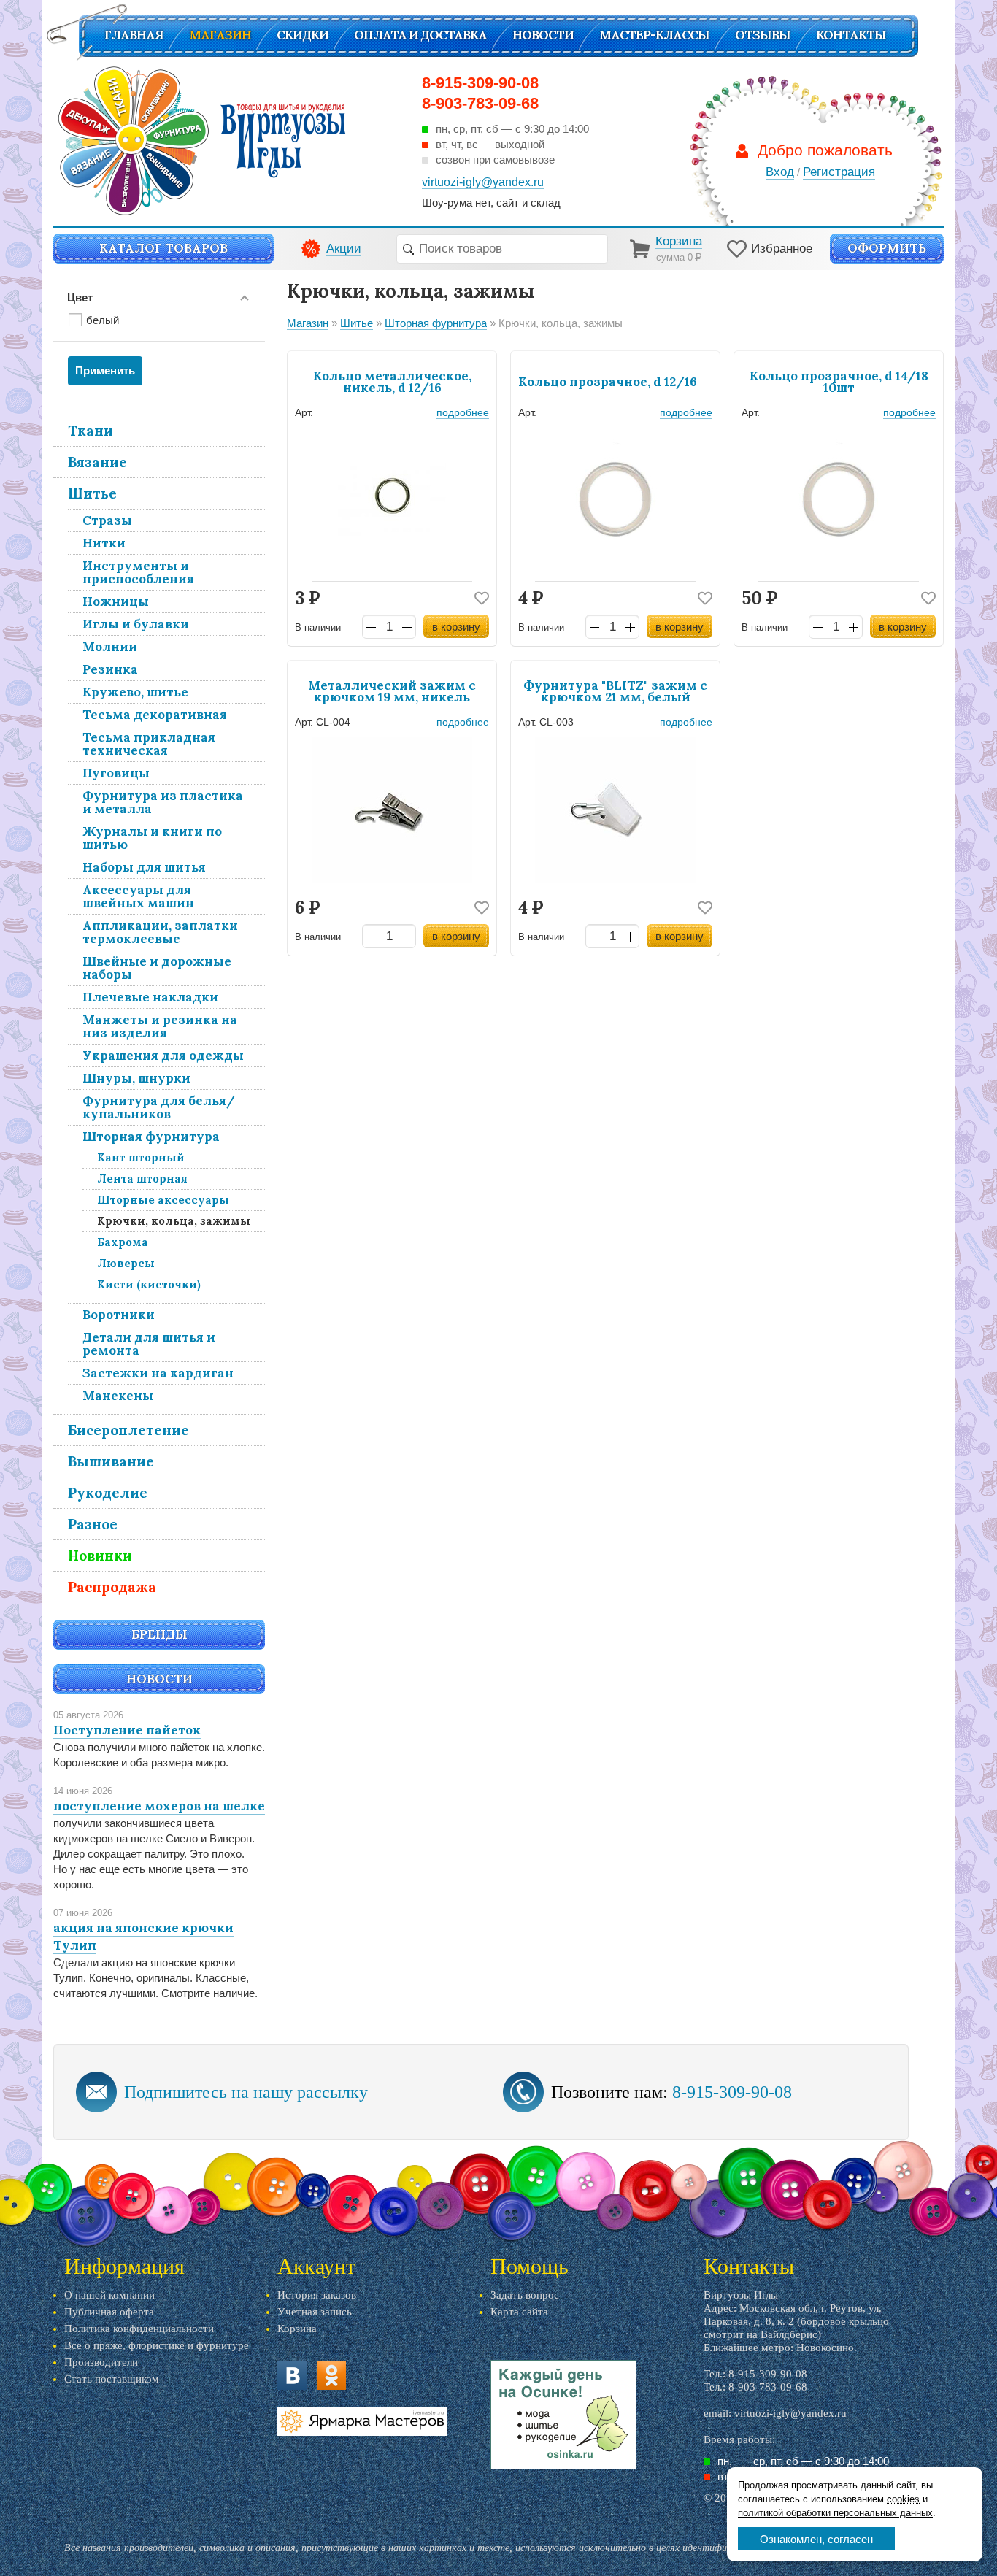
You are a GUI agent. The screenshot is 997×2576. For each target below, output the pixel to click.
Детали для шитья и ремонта (149, 1344)
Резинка (110, 669)
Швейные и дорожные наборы (157, 968)
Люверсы (126, 1263)
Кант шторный (141, 1157)
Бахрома (123, 1242)
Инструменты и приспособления (138, 572)
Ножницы (116, 601)
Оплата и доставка (420, 35)
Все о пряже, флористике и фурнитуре (157, 2345)
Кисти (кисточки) (149, 1284)
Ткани (91, 431)
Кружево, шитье (135, 692)
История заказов (317, 2295)
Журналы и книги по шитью (152, 838)
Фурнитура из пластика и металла (163, 802)
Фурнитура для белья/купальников (159, 1107)
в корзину (456, 627)
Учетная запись (315, 2312)
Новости (543, 35)
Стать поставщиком (112, 2379)
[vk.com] (292, 2375)
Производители (101, 2362)
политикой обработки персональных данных (835, 2513)
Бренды (159, 1634)
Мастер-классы (654, 35)
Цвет (80, 297)
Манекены (118, 1396)
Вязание (97, 462)
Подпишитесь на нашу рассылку (246, 2092)
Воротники (119, 1315)
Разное (93, 1524)
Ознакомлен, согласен (816, 2539)
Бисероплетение (128, 1430)
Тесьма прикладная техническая (149, 744)
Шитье (92, 493)
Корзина (297, 2329)
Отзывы (763, 35)
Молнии (110, 647)
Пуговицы (116, 773)
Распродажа (112, 1587)
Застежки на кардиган (158, 1373)
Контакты (851, 35)
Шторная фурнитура (151, 1137)
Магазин (220, 35)
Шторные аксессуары (163, 1200)
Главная (134, 35)
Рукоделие (108, 1493)
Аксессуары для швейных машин (138, 896)
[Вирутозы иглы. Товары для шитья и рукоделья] (202, 141)
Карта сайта (519, 2312)
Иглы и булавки (136, 624)
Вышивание (111, 1461)
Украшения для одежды (163, 1056)
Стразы (107, 520)
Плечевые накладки (150, 997)
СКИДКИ (303, 35)
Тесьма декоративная (155, 715)
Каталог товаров (163, 248)
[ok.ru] (331, 2375)
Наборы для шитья (144, 867)
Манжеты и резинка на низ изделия (160, 1026)
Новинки (100, 1556)
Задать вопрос (525, 2295)
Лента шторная (142, 1179)
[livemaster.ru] (362, 2421)
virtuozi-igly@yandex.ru (790, 2413)
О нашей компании (109, 2295)
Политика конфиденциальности (139, 2329)
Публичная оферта (109, 2312)
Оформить (887, 248)
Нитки (104, 543)
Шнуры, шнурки (136, 1078)
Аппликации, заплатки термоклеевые (160, 932)
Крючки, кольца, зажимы (174, 1221)
